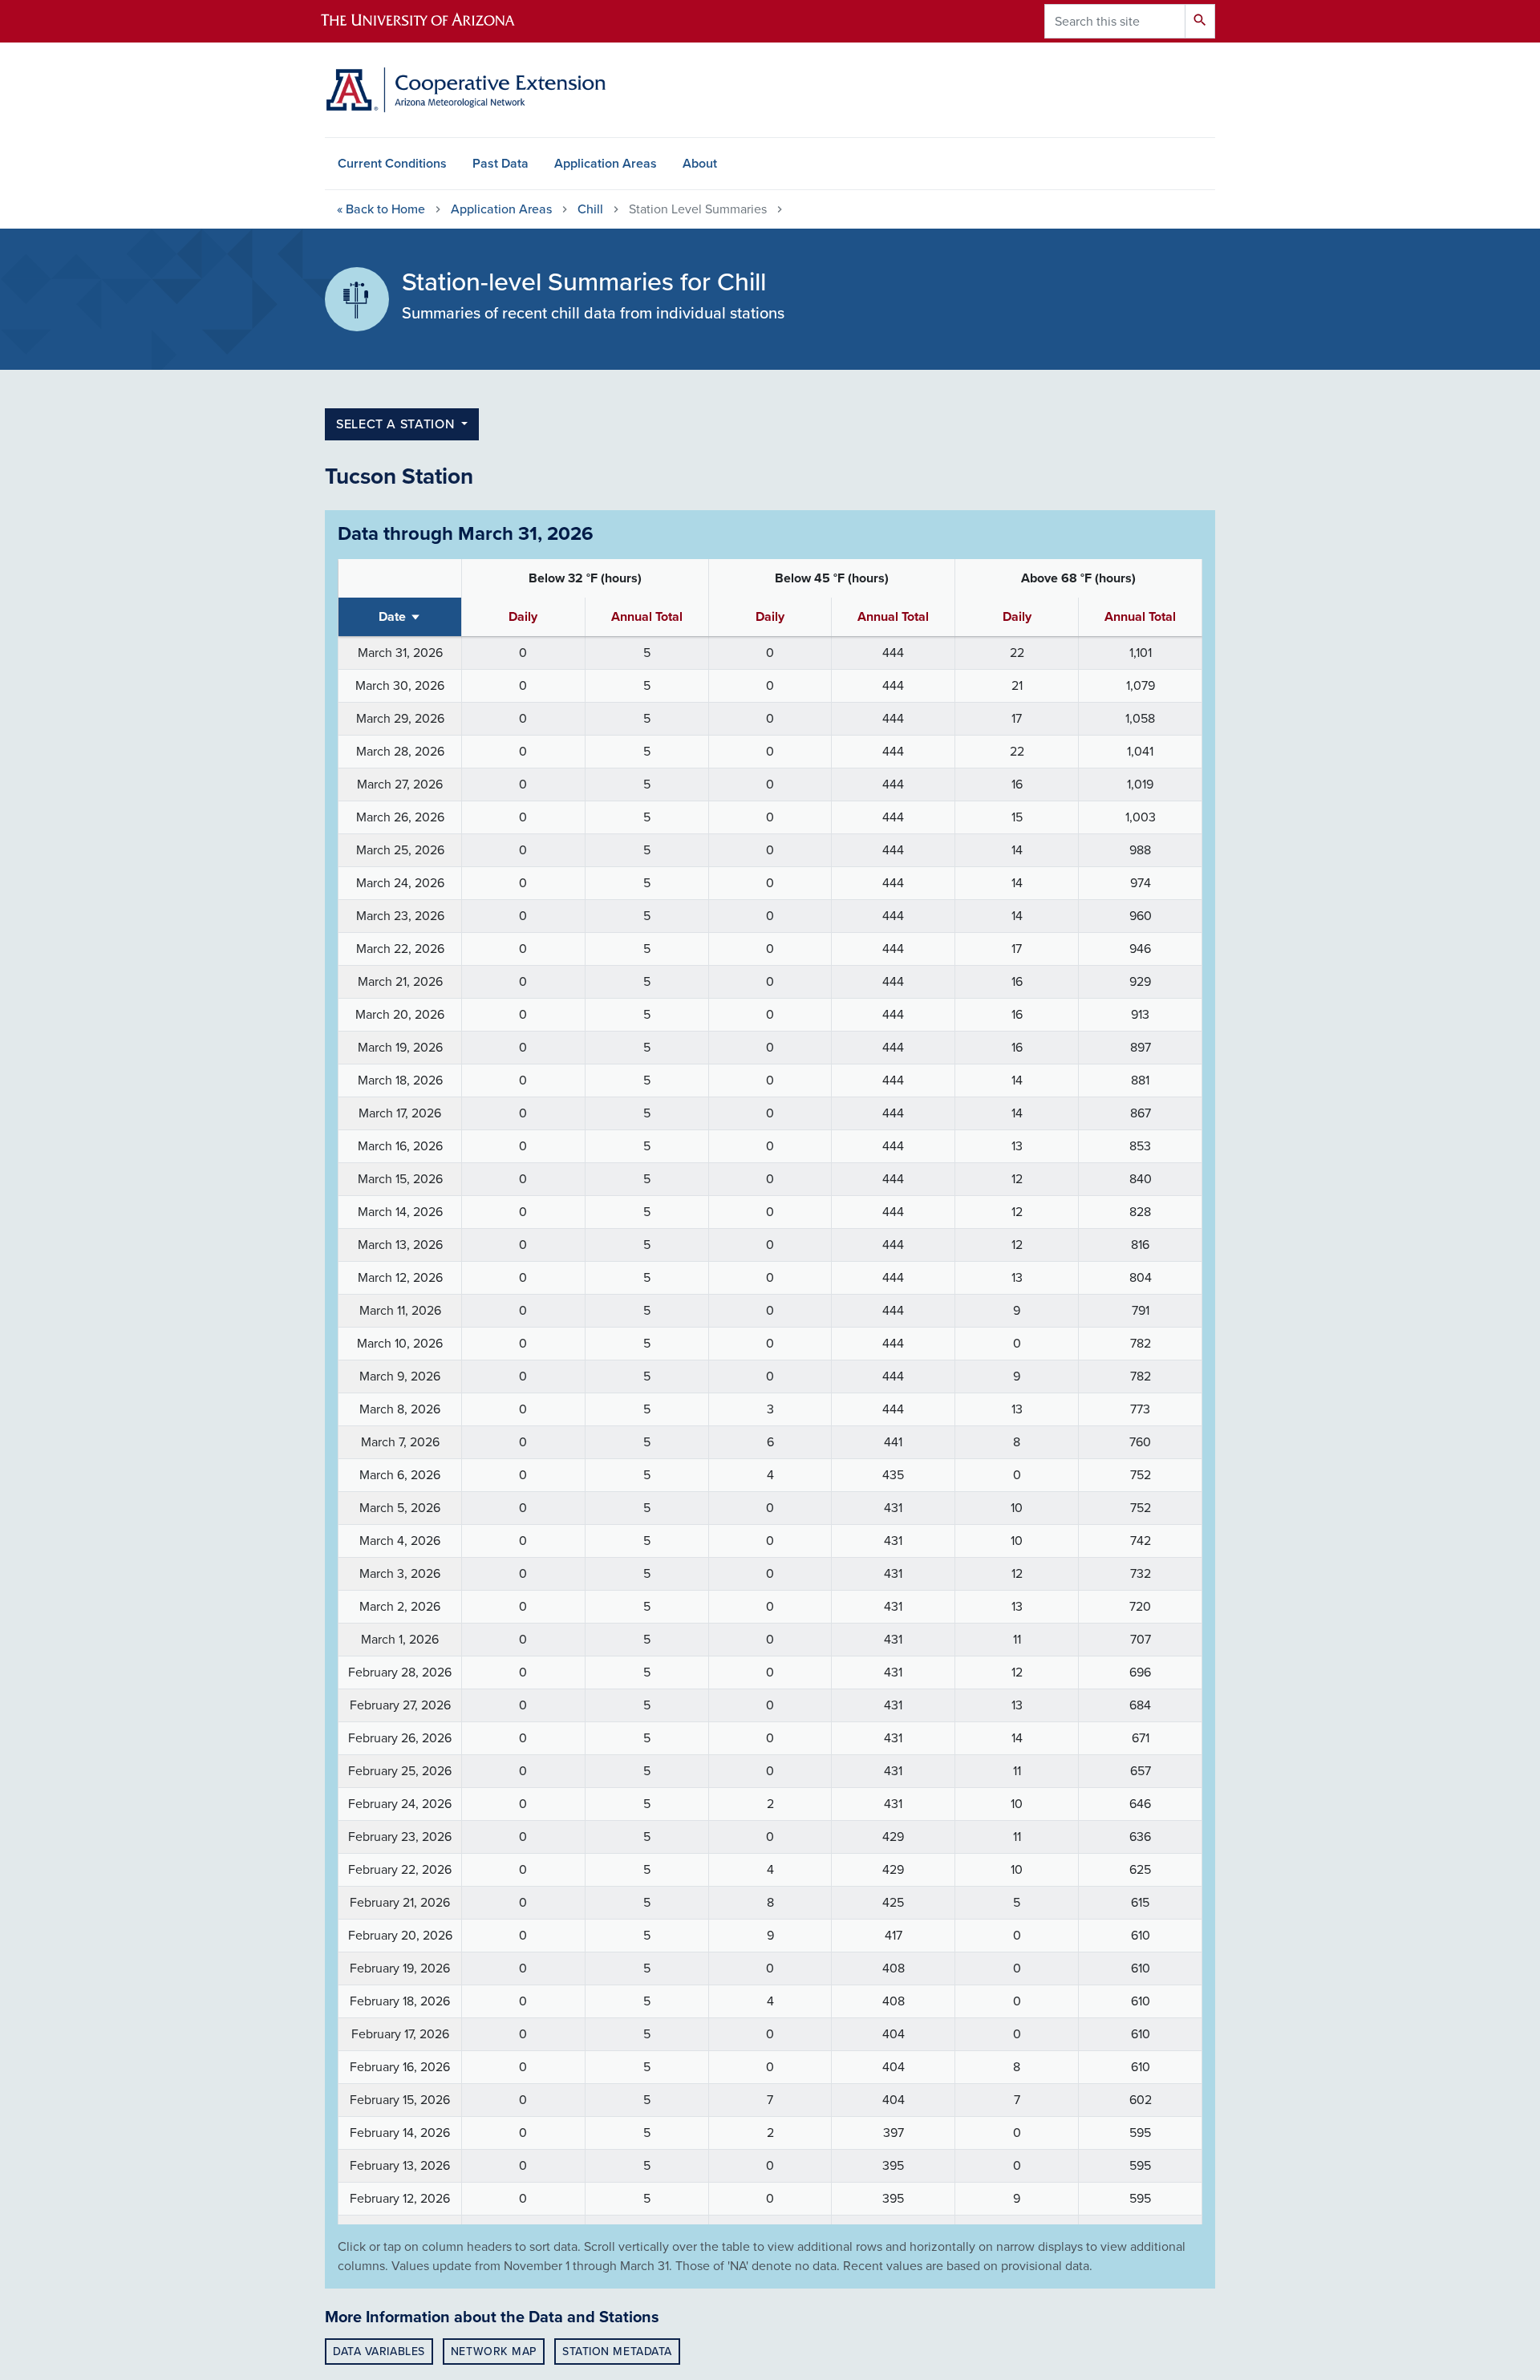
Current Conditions (392, 164)
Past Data (500, 164)
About (700, 164)
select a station (397, 424)
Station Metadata (617, 2352)
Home (381, 209)
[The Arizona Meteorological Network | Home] (465, 90)
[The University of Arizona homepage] (432, 21)
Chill (590, 209)
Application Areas (606, 164)
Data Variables (379, 2352)
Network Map (494, 2352)
